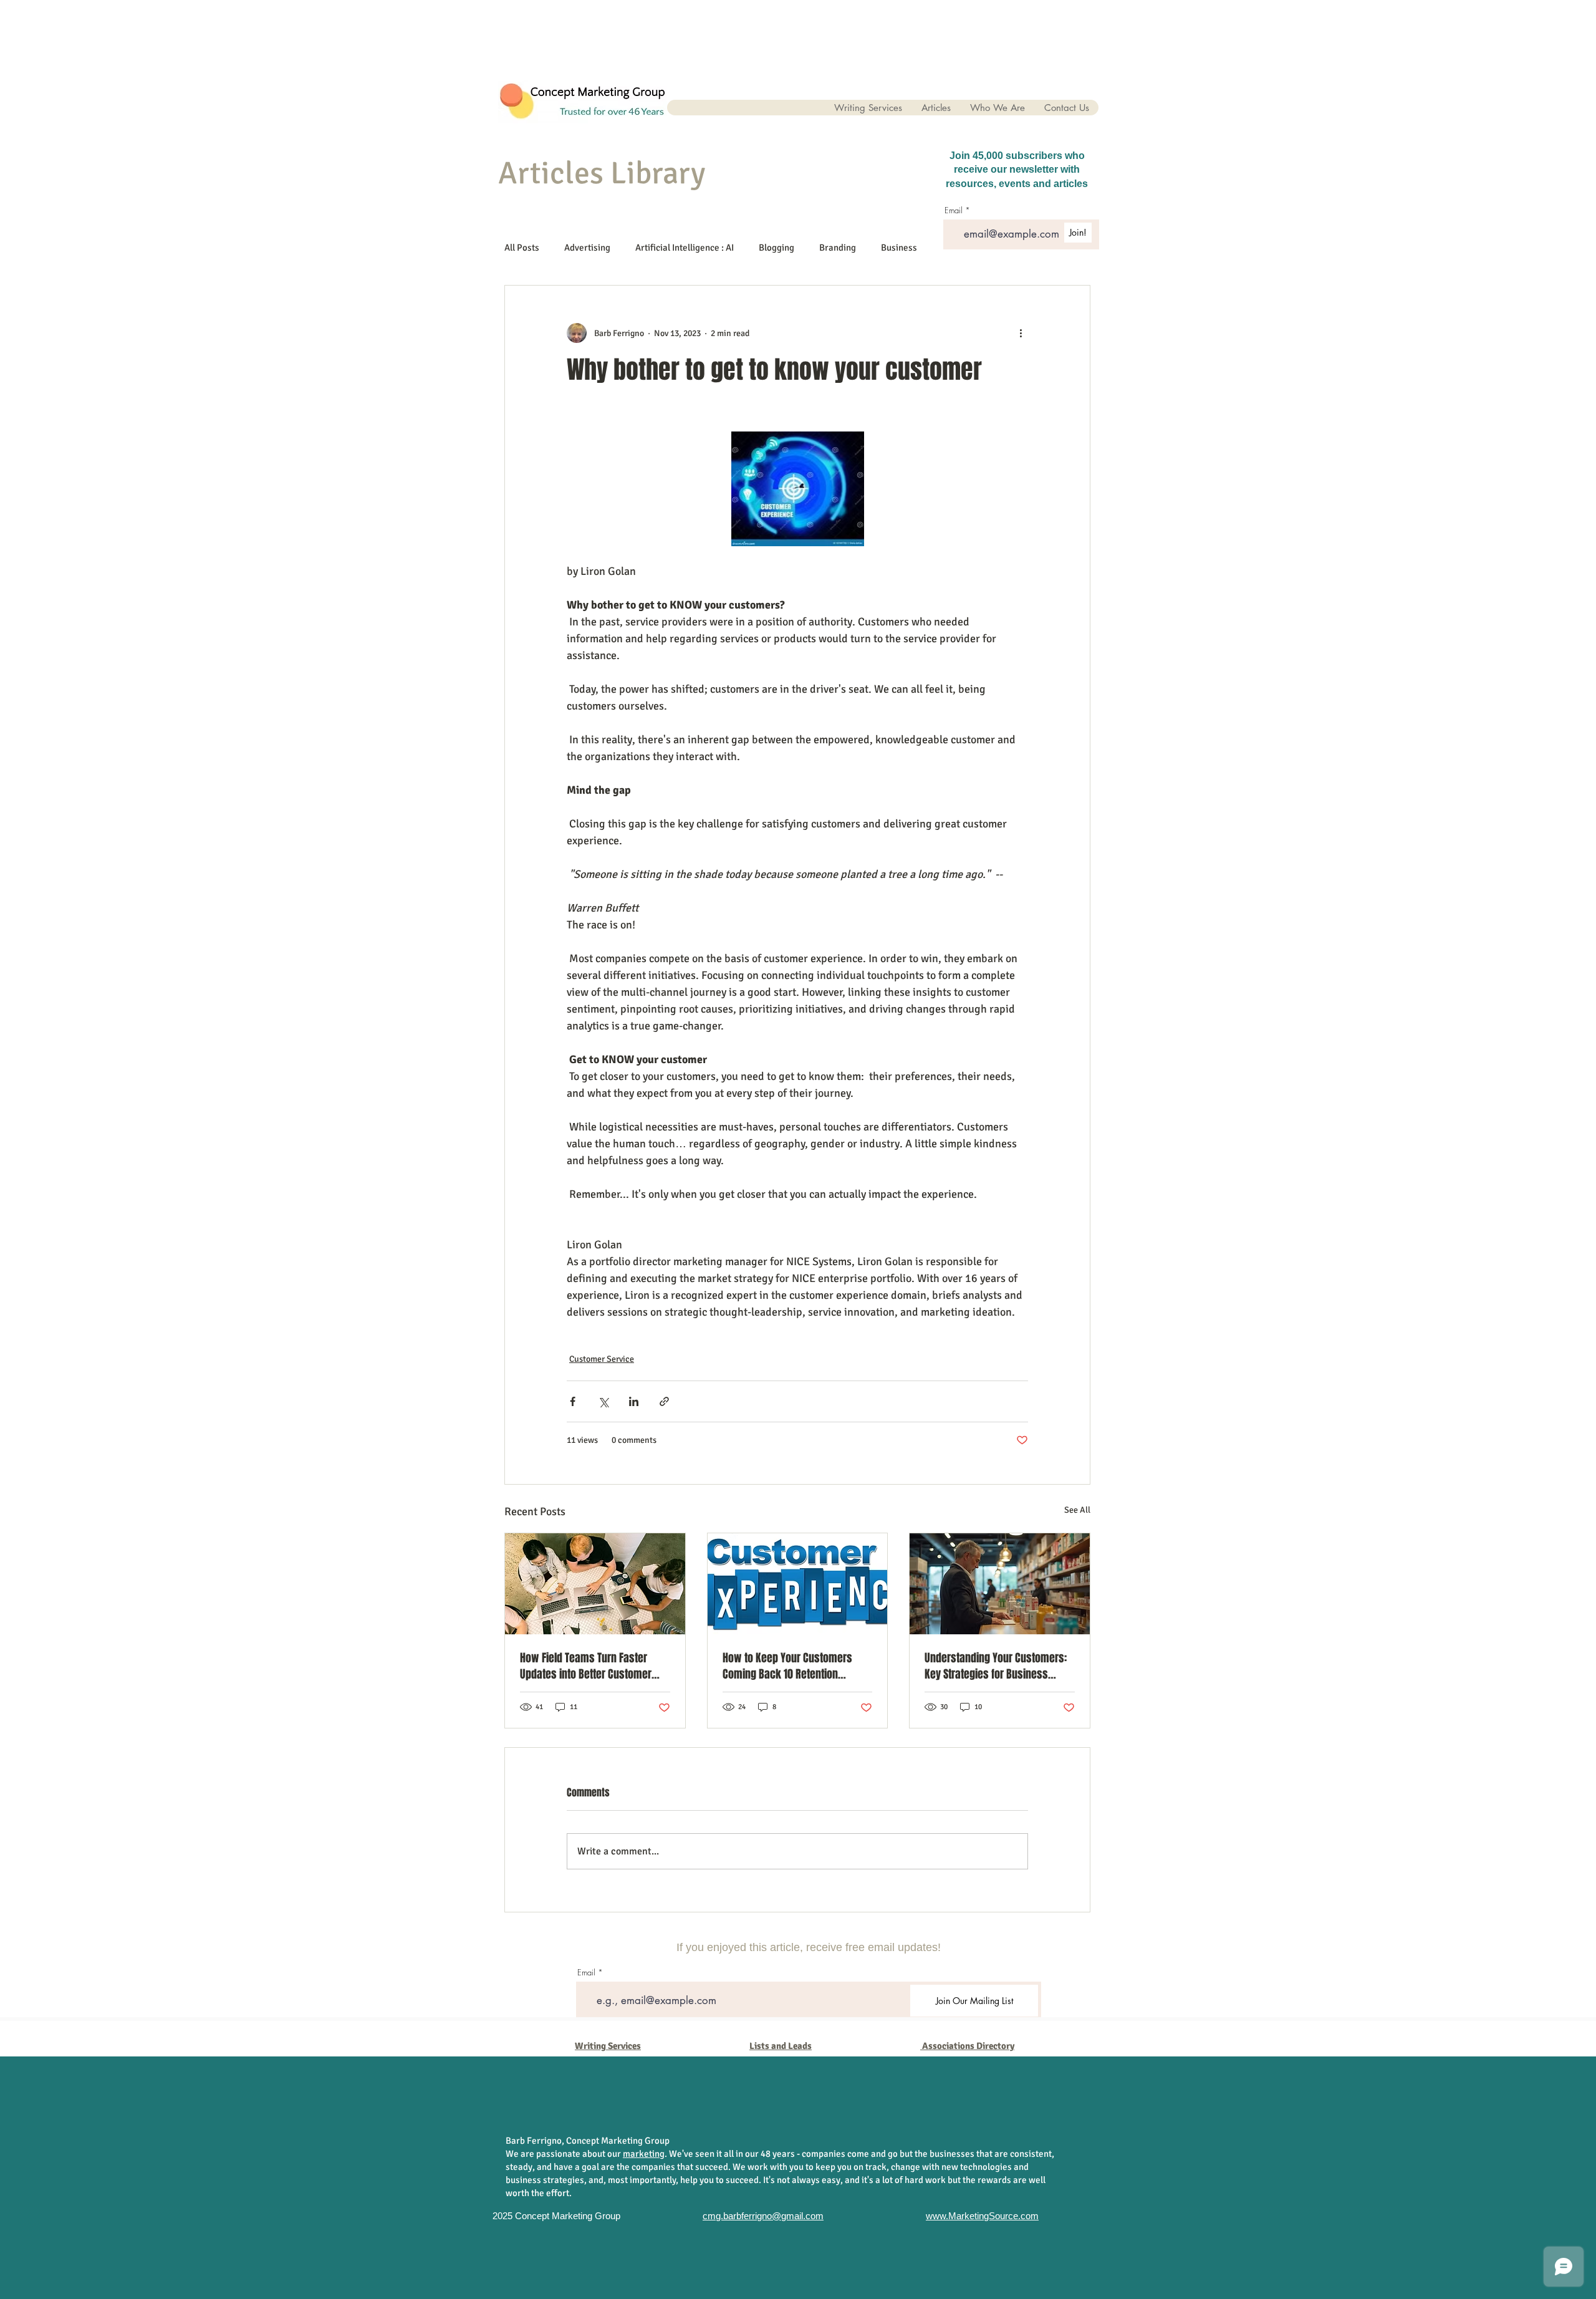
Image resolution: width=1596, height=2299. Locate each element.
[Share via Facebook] (573, 1401)
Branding (838, 248)
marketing (644, 2154)
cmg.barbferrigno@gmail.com (763, 2216)
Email (586, 1973)
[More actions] (1021, 333)
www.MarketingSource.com (982, 2216)
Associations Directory (968, 2046)
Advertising (587, 248)
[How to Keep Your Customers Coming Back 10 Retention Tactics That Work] (798, 1584)
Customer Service (602, 1359)
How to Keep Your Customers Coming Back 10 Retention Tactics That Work (787, 1666)
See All (1077, 1510)
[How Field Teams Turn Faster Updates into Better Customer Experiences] (595, 1584)
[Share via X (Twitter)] (603, 1401)
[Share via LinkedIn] (634, 1401)
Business (899, 248)
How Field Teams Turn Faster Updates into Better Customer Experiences (586, 1666)
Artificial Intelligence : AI (685, 248)
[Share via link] (664, 1401)
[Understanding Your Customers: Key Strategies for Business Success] (1000, 1584)
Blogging (776, 248)
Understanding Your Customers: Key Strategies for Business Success (996, 1666)
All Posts (522, 248)
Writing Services (608, 2046)
